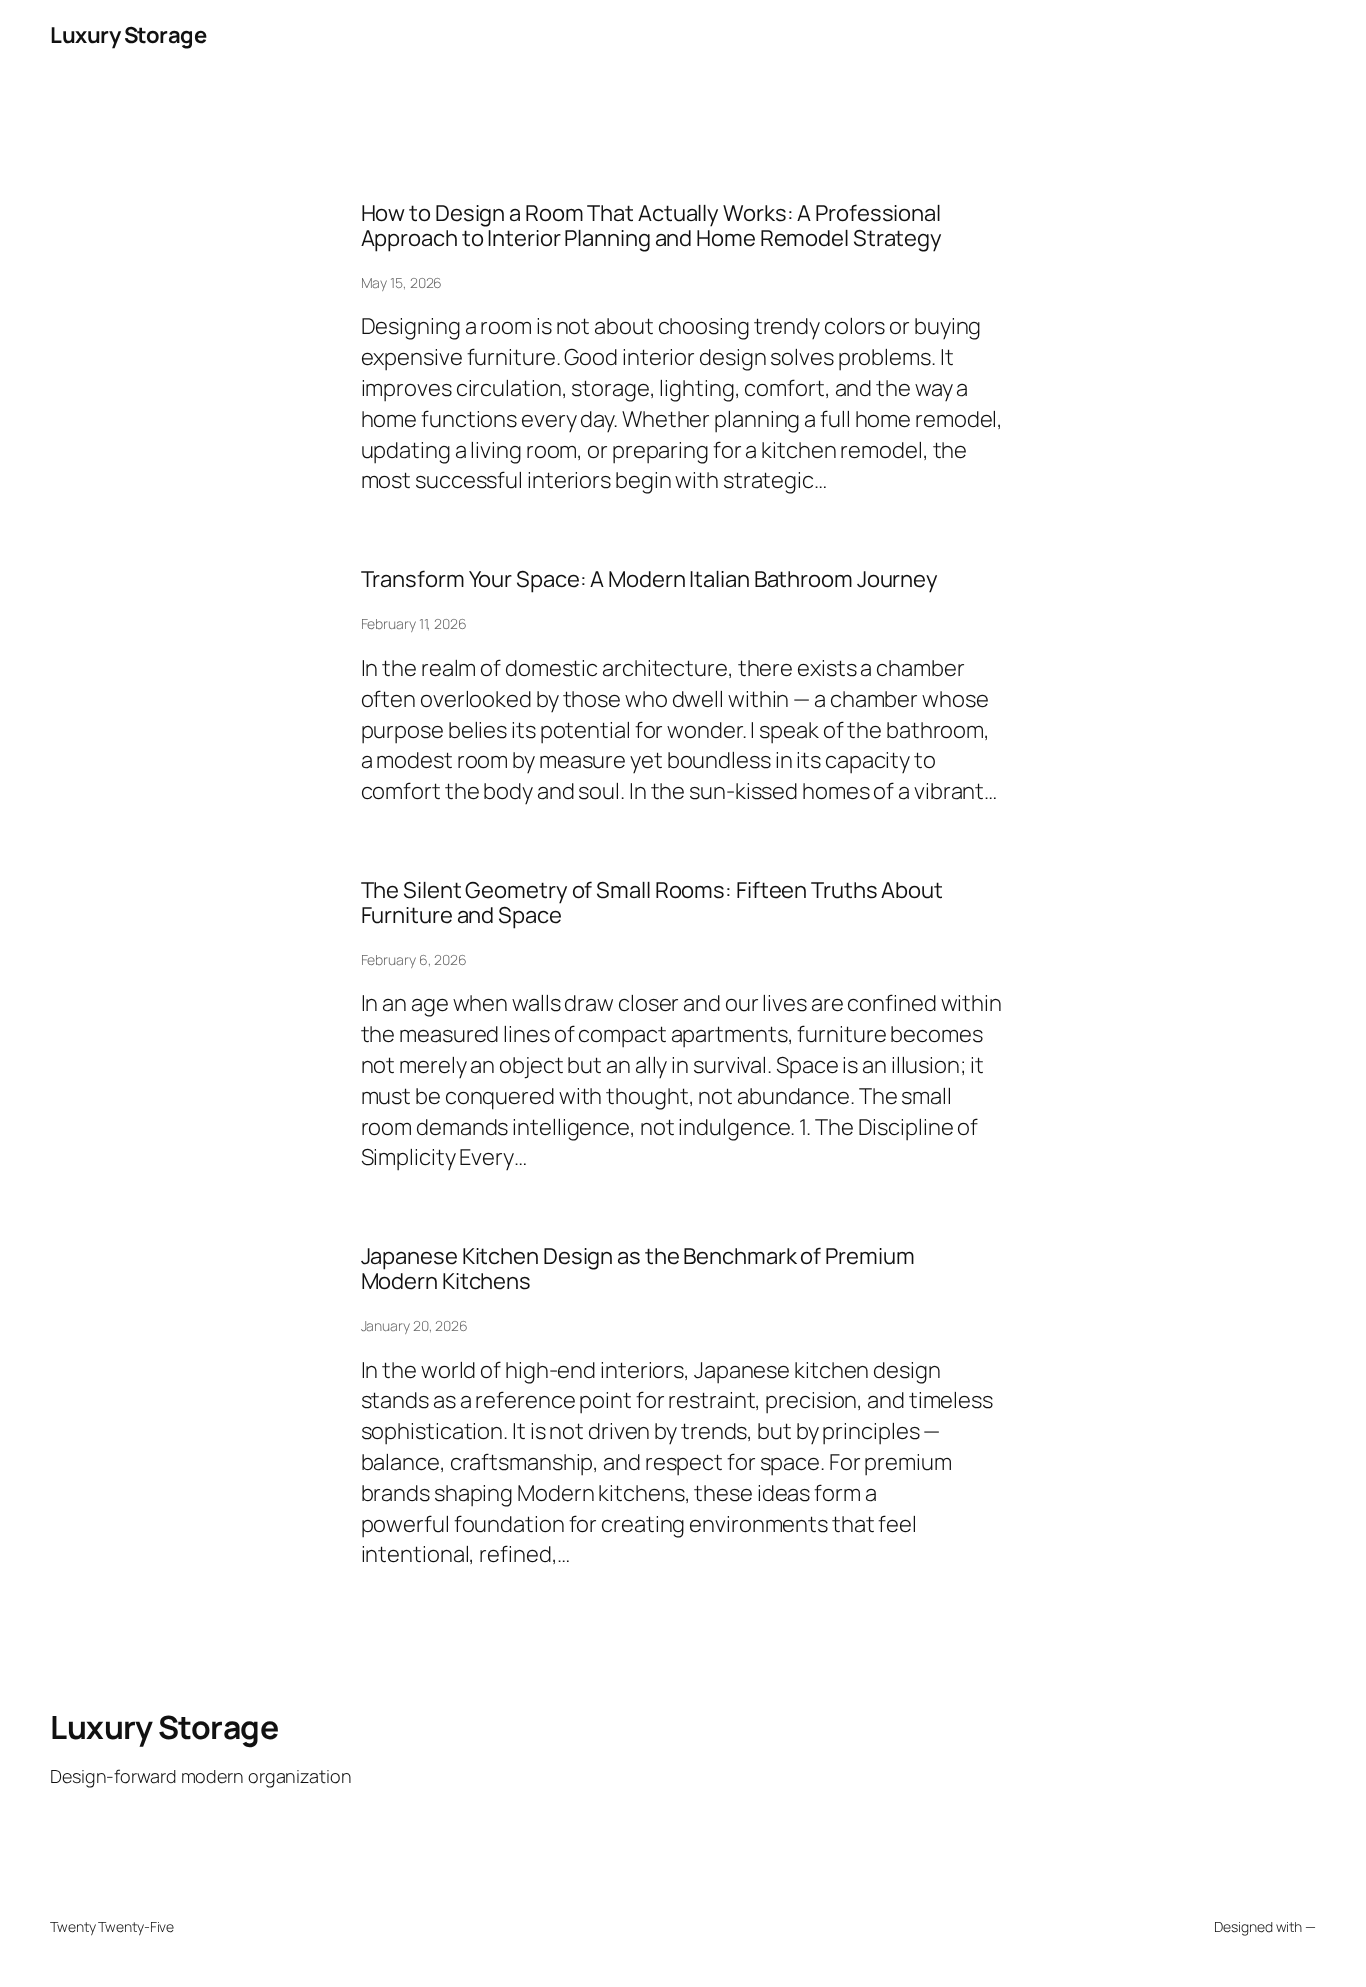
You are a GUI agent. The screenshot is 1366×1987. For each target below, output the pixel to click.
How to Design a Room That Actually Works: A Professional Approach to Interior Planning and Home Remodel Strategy (652, 226)
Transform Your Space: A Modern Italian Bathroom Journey (650, 579)
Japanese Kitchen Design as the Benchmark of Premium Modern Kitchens (638, 1269)
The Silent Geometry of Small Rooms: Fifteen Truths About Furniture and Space (652, 903)
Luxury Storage (128, 35)
